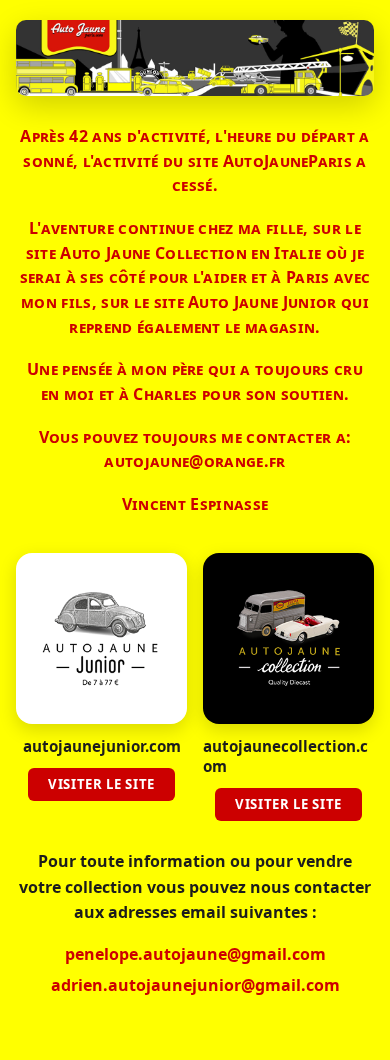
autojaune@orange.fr (194, 461)
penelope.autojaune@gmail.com (195, 954)
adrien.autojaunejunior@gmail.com (195, 985)
